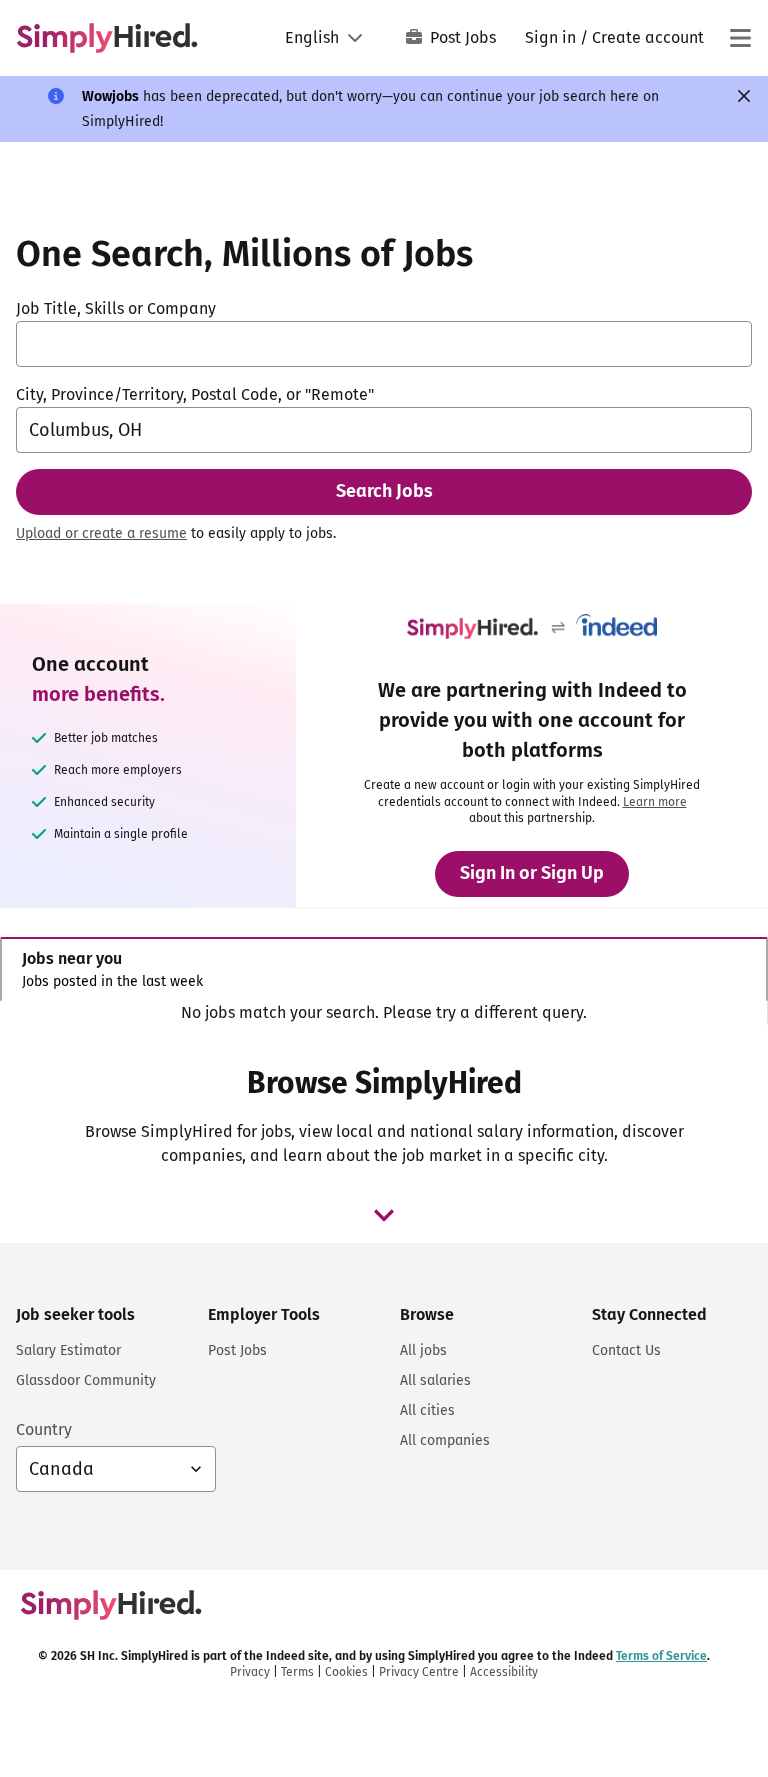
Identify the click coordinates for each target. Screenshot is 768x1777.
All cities (427, 1410)
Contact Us (626, 1350)
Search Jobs (384, 491)
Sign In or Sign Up (532, 873)
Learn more (655, 802)
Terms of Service (661, 1656)
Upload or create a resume (101, 533)
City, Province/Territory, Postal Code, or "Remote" (195, 394)
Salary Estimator (68, 1350)
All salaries (435, 1380)
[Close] (744, 96)
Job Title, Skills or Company (116, 308)
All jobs (423, 1350)
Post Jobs (463, 37)
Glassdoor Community (86, 1380)
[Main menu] (740, 38)
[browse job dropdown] (384, 1215)
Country (44, 1429)
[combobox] (384, 344)
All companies (445, 1440)
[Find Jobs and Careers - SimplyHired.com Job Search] (107, 38)
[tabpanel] (383, 1013)
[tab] (384, 969)
